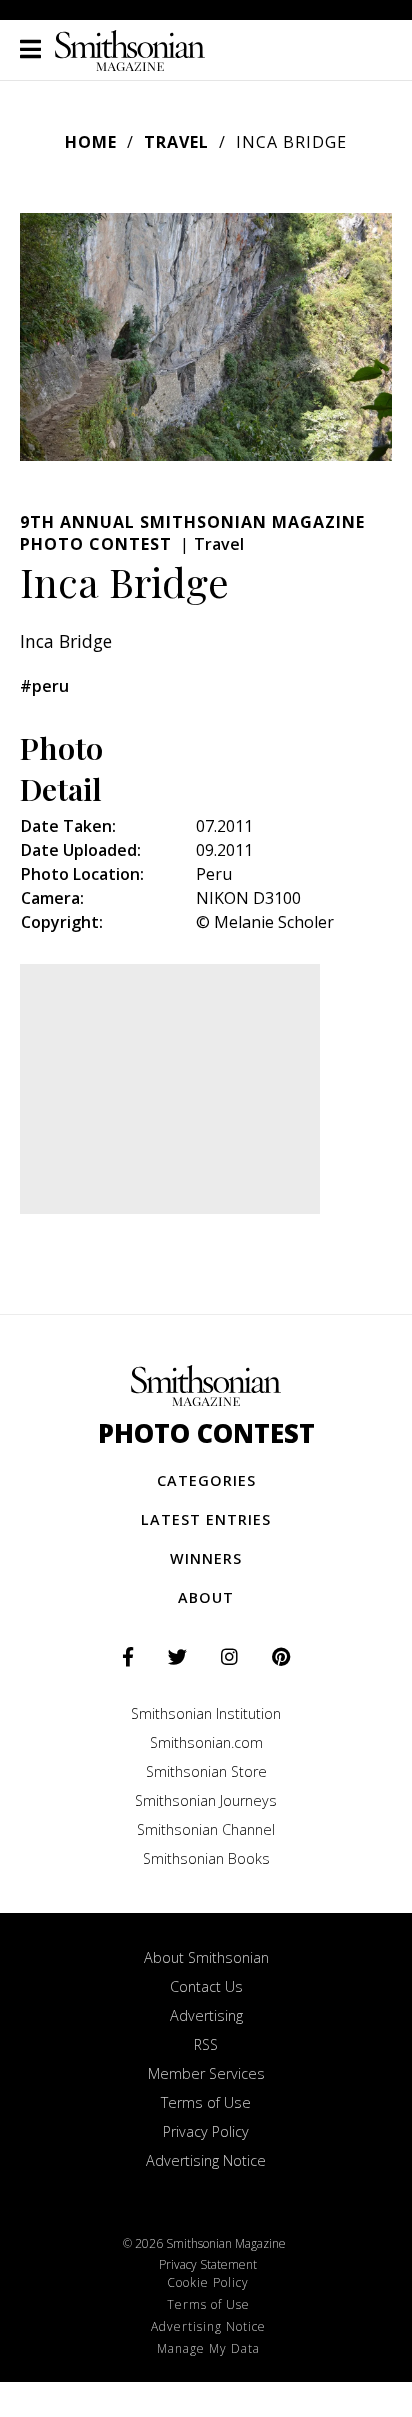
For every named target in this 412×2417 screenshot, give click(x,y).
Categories (206, 1480)
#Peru (44, 686)
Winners (206, 1558)
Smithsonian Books (206, 1858)
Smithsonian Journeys (206, 1800)
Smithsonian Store (206, 1771)
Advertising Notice (206, 2160)
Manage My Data (208, 2348)
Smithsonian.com (206, 1742)
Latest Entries (206, 1519)
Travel (176, 142)
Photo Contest (206, 1433)
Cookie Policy (208, 2282)
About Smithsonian (206, 1957)
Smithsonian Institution (206, 1713)
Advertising (206, 2015)
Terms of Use (206, 2102)
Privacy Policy (206, 2131)
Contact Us (206, 1986)
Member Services (206, 2073)
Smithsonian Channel (206, 1829)
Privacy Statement (208, 2264)
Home (91, 142)
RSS (206, 2044)
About (206, 1597)
